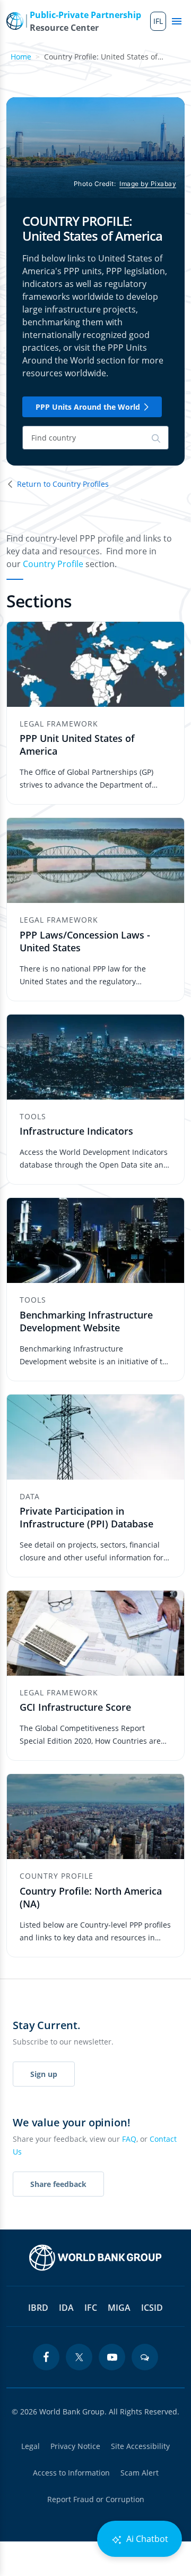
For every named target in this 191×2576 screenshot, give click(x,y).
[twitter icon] (79, 2357)
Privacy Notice (75, 2446)
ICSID (152, 2308)
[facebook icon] (46, 2357)
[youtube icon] (112, 2357)
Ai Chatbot (146, 2539)
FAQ (129, 2139)
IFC (91, 2308)
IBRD (38, 2308)
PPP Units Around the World (88, 407)
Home (21, 57)
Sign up (44, 2074)
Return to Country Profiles (63, 484)
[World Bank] (95, 2258)
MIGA (119, 2308)
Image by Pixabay (148, 184)
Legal (31, 2446)
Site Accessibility (140, 2446)
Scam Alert (140, 2473)
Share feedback (58, 2184)
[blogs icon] (145, 2357)
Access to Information (71, 2473)
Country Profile (53, 564)
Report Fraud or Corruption (96, 2499)
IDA (66, 2308)
